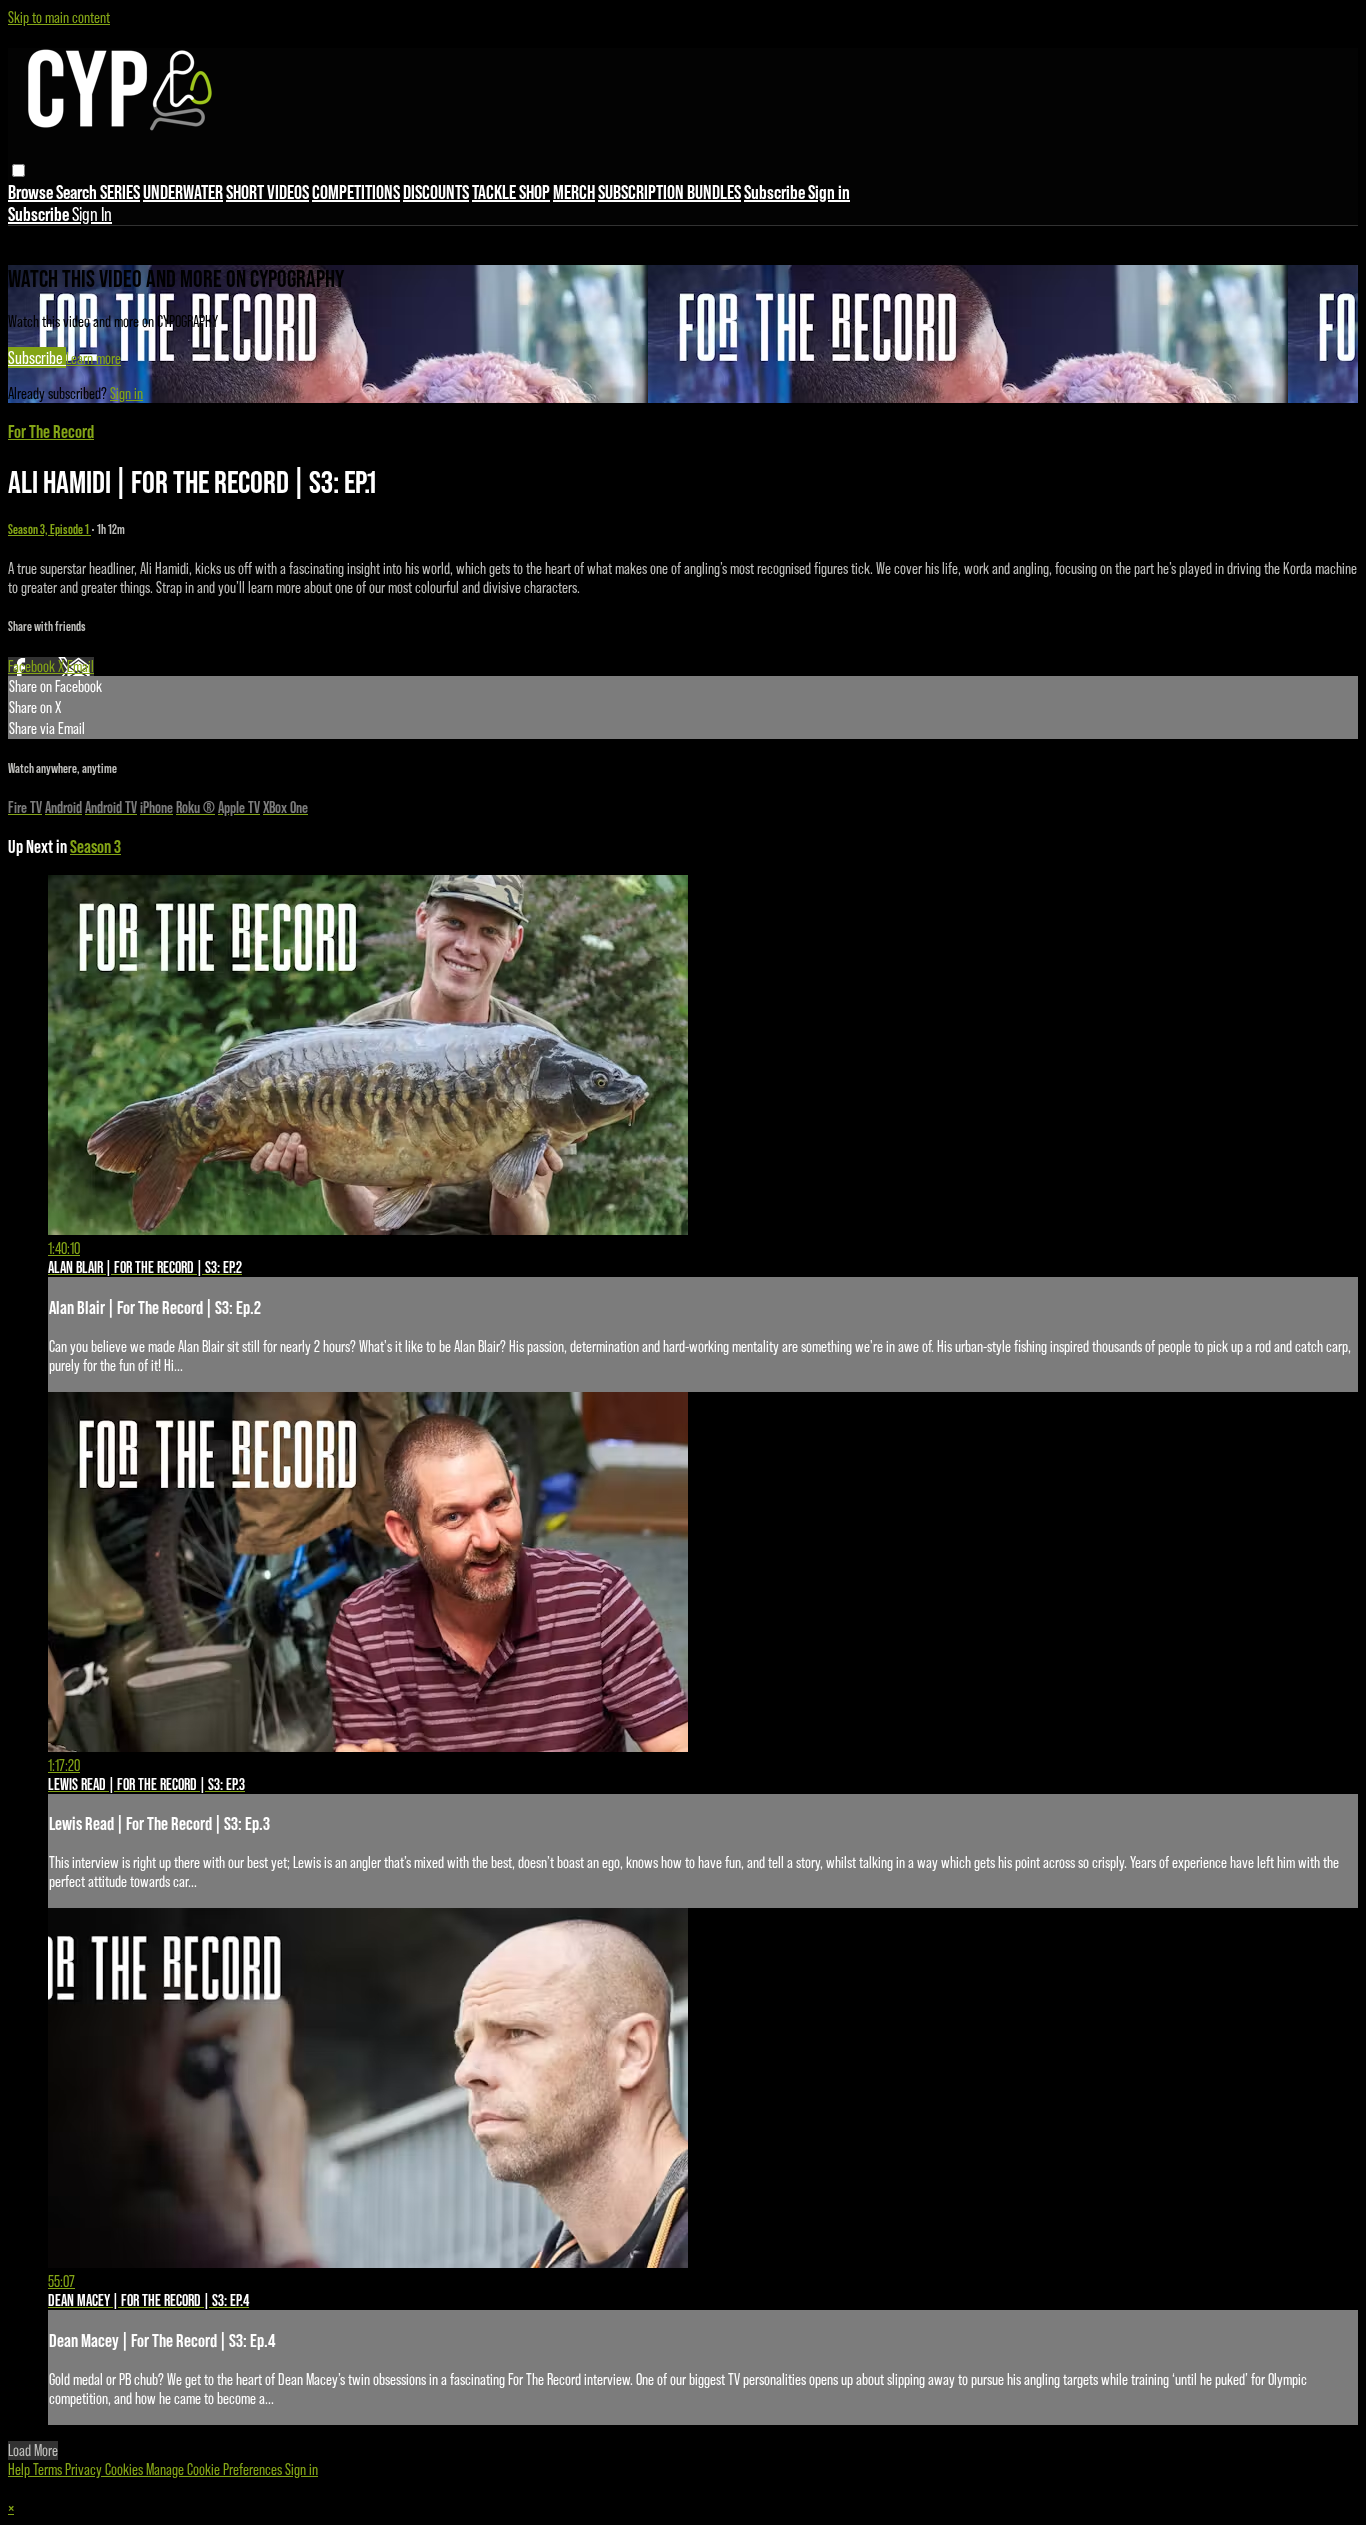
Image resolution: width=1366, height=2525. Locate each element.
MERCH (574, 192)
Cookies (125, 2469)
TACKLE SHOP (511, 192)
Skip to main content (59, 17)
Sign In (92, 214)
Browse (32, 192)
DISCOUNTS (436, 192)
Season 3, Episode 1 (49, 529)
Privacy (85, 2469)
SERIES (120, 192)
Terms (49, 2469)
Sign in (829, 192)
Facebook (33, 666)
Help (20, 2469)
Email (80, 666)
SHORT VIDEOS (267, 192)
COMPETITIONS (356, 192)
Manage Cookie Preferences (215, 2469)
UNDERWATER (183, 192)
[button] (18, 170)
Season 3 (95, 846)
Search (78, 192)
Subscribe (37, 357)
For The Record (51, 431)
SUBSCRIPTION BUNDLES (669, 192)
